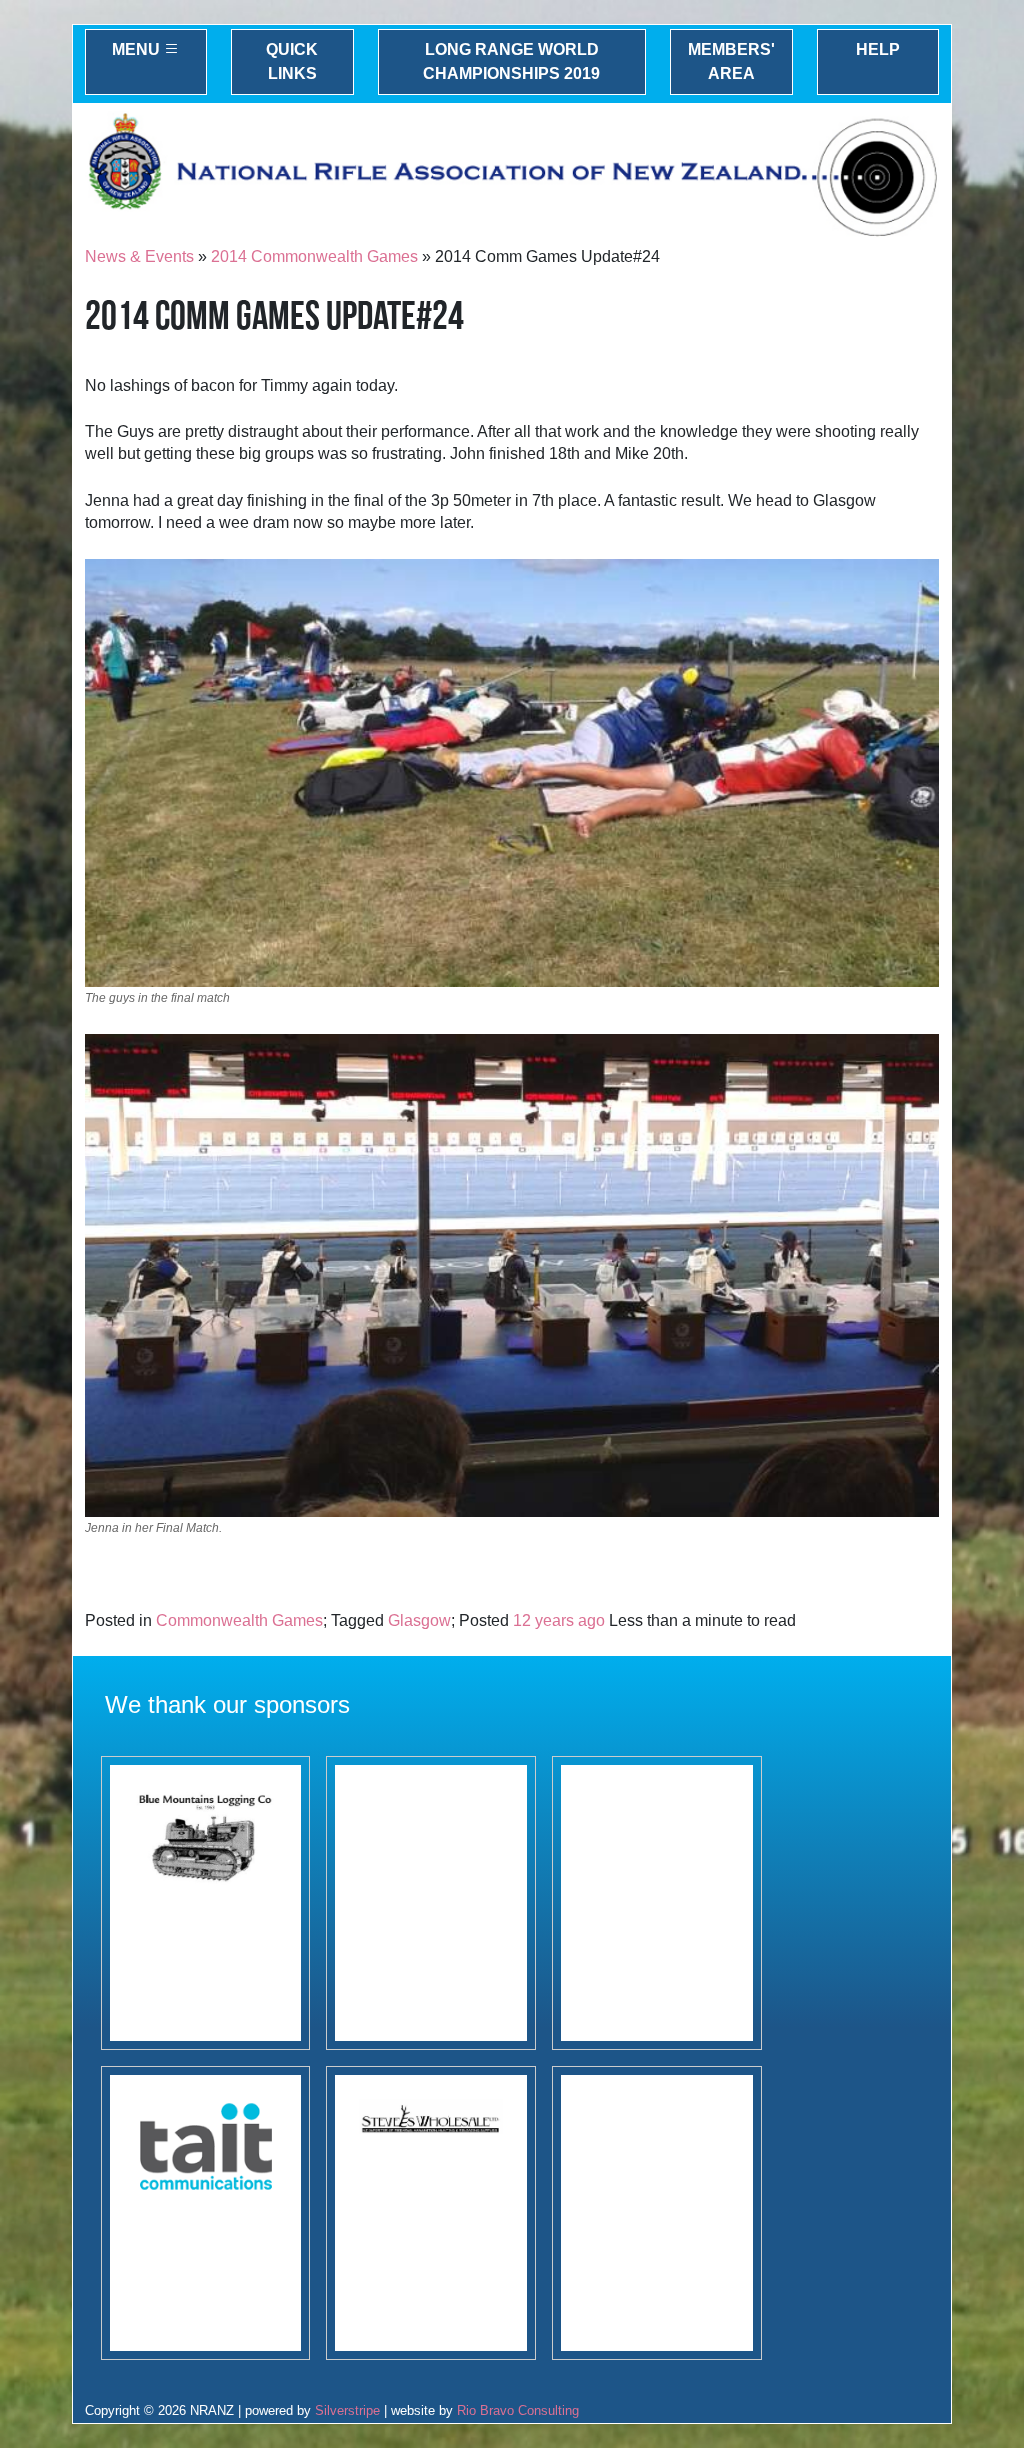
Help (878, 49)
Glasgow (419, 1620)
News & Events (139, 256)
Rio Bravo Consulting (518, 2410)
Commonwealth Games (239, 1620)
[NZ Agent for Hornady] (431, 2213)
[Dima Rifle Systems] (657, 1903)
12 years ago (559, 1620)
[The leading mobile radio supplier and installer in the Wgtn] (206, 2213)
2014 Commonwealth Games (314, 256)
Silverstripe (347, 2410)
